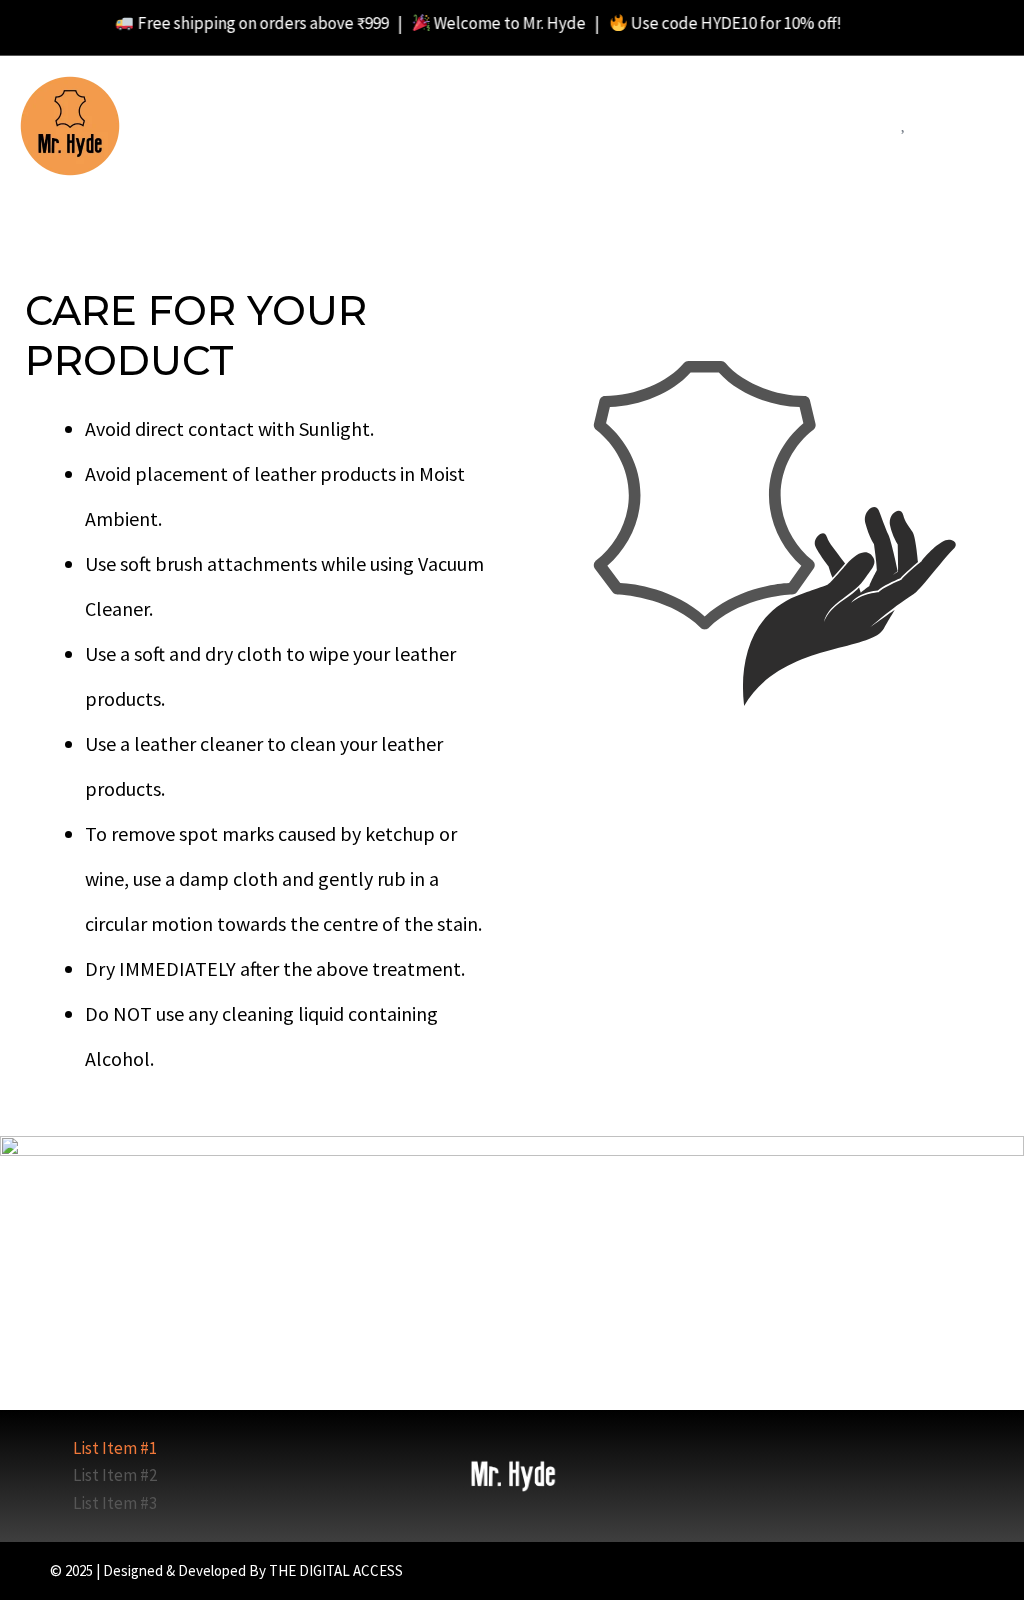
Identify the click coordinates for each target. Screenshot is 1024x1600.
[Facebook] (910, 1571)
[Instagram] (936, 1571)
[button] (866, 128)
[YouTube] (962, 1571)
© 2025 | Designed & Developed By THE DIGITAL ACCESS (226, 1570)
